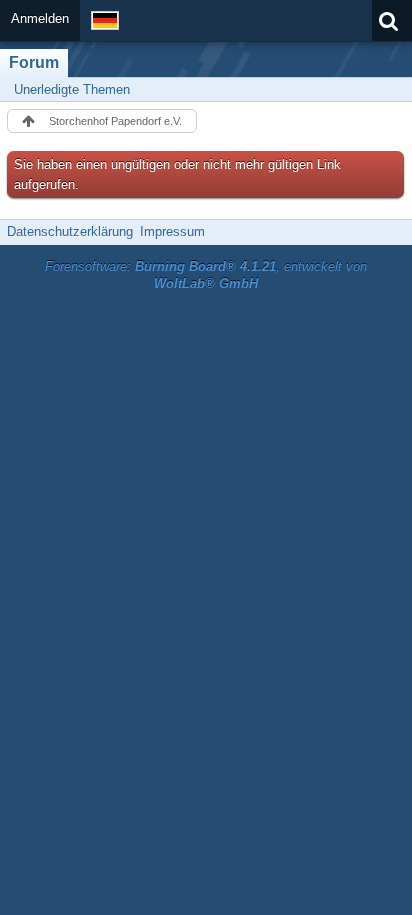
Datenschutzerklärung (70, 231)
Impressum (172, 231)
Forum (34, 62)
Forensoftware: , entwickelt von (206, 275)
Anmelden (40, 18)
